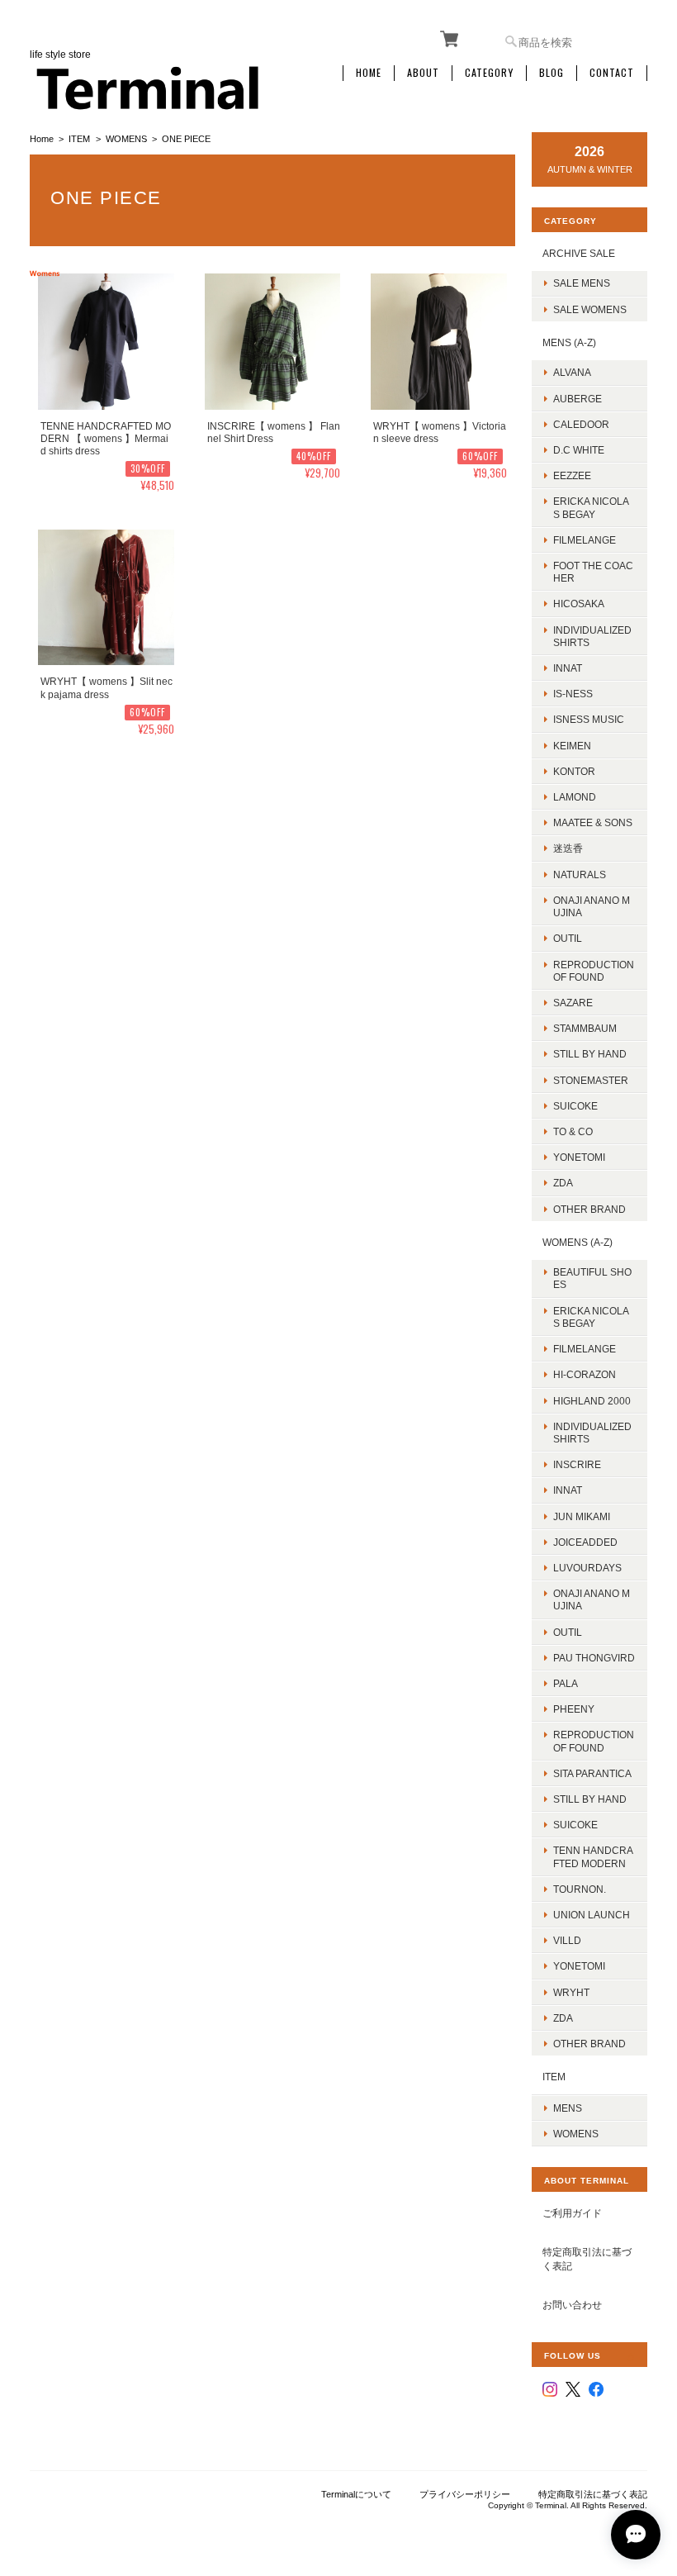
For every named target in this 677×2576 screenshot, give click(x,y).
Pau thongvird (594, 1658)
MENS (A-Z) (569, 342)
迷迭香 (568, 848)
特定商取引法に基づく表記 (587, 2259)
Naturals (580, 875)
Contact (612, 73)
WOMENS (126, 139)
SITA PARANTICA (592, 1773)
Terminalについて (356, 2494)
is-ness (573, 694)
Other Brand (589, 1209)
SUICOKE (575, 1106)
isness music (589, 719)
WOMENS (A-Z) (578, 1242)
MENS (568, 2108)
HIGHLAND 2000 (592, 1401)
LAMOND (575, 797)
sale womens (590, 309)
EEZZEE (572, 475)
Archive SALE (579, 253)
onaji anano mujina (592, 906)
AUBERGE (578, 399)
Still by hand (590, 1054)
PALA (566, 1683)
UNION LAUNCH (592, 1915)
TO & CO (573, 1131)
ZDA (563, 1183)
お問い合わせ (572, 2305)
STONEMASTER (591, 1080)
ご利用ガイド (572, 2213)
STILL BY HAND (590, 1799)
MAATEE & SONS (593, 822)
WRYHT (571, 1992)
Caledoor (581, 424)
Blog (552, 73)
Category (489, 73)
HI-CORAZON (585, 1374)
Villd (567, 1940)
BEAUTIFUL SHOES (592, 1278)
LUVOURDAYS (587, 1568)
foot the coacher (593, 572)
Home (369, 73)
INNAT (568, 668)
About (423, 73)
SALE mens (582, 283)
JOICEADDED (585, 1542)
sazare (573, 1003)
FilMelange (585, 540)
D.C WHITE (579, 450)
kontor (574, 771)
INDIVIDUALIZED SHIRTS (592, 636)
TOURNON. (580, 1889)
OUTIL (568, 938)
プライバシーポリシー (465, 2494)
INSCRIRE (577, 1464)
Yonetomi (579, 1157)
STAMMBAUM (585, 1028)
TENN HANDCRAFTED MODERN (593, 1856)
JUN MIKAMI (582, 1516)
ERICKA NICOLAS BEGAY (591, 507)
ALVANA (572, 372)
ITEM (79, 139)
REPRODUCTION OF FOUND (594, 971)
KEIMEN (572, 746)
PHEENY (574, 1709)
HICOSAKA (579, 604)
